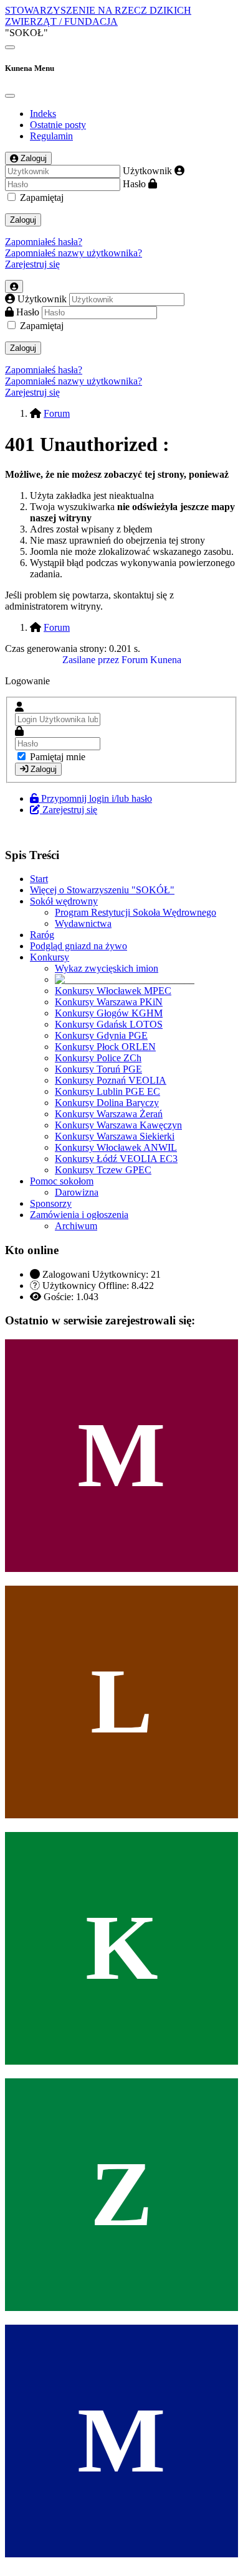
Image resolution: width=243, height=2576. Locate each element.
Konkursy (50, 957)
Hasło (134, 184)
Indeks (43, 114)
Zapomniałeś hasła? (44, 242)
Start (39, 879)
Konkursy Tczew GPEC (103, 1170)
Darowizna (77, 1192)
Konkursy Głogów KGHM (109, 1013)
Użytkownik (147, 171)
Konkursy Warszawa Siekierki (115, 1136)
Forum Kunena (151, 660)
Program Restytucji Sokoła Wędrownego (136, 912)
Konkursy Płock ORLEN (105, 1047)
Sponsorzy (51, 1203)
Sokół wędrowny (64, 901)
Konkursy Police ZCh (98, 1058)
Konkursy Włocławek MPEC (113, 991)
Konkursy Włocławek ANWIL (116, 1147)
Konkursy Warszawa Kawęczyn (118, 1125)
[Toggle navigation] (10, 47)
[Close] (10, 96)
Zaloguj (23, 220)
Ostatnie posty (58, 125)
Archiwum (76, 1226)
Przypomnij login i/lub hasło (97, 798)
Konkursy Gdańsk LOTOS (109, 1024)
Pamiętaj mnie (58, 757)
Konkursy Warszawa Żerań (109, 1114)
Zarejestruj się (32, 264)
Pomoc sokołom (62, 1181)
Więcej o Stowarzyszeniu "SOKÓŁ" (102, 890)
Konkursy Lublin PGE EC (107, 1091)
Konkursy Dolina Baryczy (107, 1103)
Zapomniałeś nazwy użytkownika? (74, 253)
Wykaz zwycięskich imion (107, 968)
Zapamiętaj (42, 198)
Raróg (42, 935)
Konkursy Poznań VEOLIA (111, 1080)
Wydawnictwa (83, 923)
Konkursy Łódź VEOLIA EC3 (116, 1159)
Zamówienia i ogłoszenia (79, 1215)
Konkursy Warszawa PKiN (109, 1002)
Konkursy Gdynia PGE (101, 1035)
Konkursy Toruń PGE (98, 1069)
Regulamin (51, 136)
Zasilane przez (91, 660)
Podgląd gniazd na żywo (79, 946)
